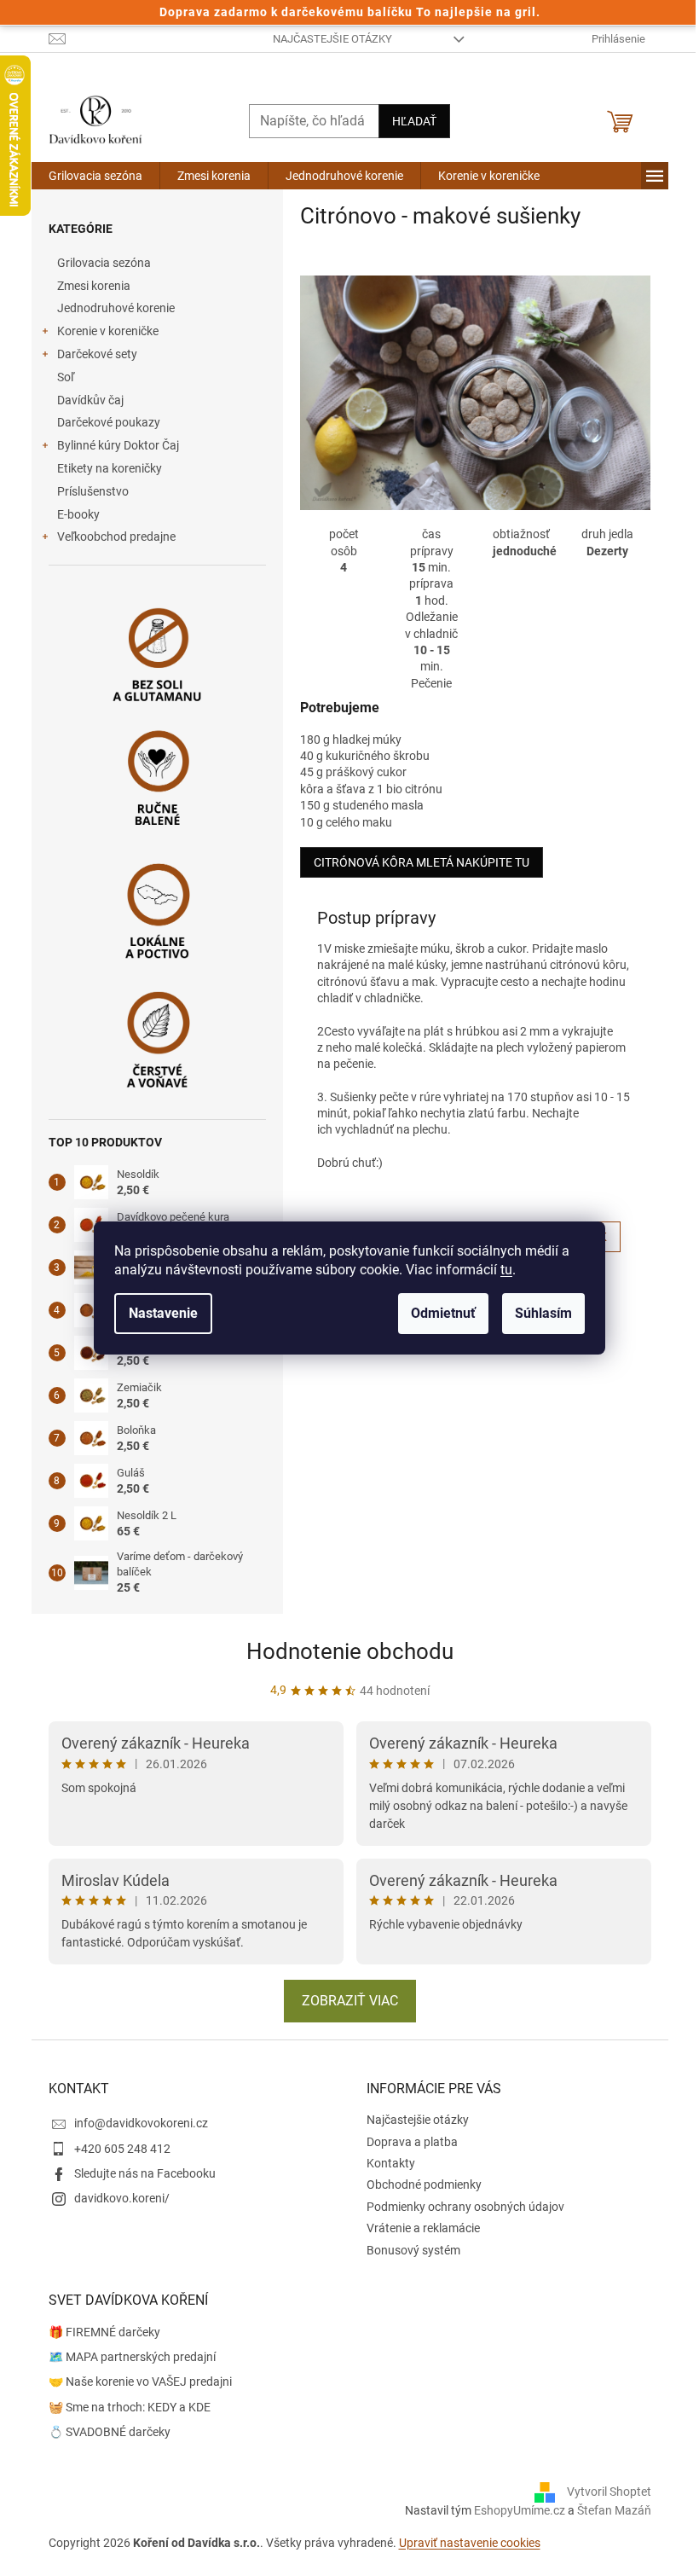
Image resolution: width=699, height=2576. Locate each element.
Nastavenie (163, 1313)
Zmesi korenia (94, 286)
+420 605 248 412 (122, 2149)
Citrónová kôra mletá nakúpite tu (422, 862)
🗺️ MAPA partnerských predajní (132, 2357)
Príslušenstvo (93, 491)
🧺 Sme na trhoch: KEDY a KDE (130, 2407)
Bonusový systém (413, 2250)
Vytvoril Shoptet (609, 2492)
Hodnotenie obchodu (350, 1651)
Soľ (66, 377)
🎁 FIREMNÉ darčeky (104, 2332)
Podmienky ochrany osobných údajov (465, 2207)
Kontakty (391, 2163)
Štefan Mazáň (614, 2510)
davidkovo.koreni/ (122, 2198)
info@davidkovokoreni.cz (141, 2123)
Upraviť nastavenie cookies (470, 2543)
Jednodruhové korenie (116, 308)
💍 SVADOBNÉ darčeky (110, 2432)
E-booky (78, 514)
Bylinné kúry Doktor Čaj (118, 445)
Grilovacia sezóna (104, 263)
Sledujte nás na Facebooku (145, 2173)
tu (506, 1270)
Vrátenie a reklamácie (423, 2228)
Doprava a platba (412, 2142)
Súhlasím (543, 1313)
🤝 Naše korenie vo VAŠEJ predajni (140, 2382)
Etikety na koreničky (110, 468)
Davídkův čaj (90, 400)
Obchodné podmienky (424, 2184)
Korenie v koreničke (108, 331)
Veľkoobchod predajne (116, 537)
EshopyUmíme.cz (520, 2510)
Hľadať (414, 121)
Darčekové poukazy (109, 422)
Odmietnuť (443, 1313)
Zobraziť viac (350, 2001)
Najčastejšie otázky (332, 39)
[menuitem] (95, 176)
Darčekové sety (97, 354)
